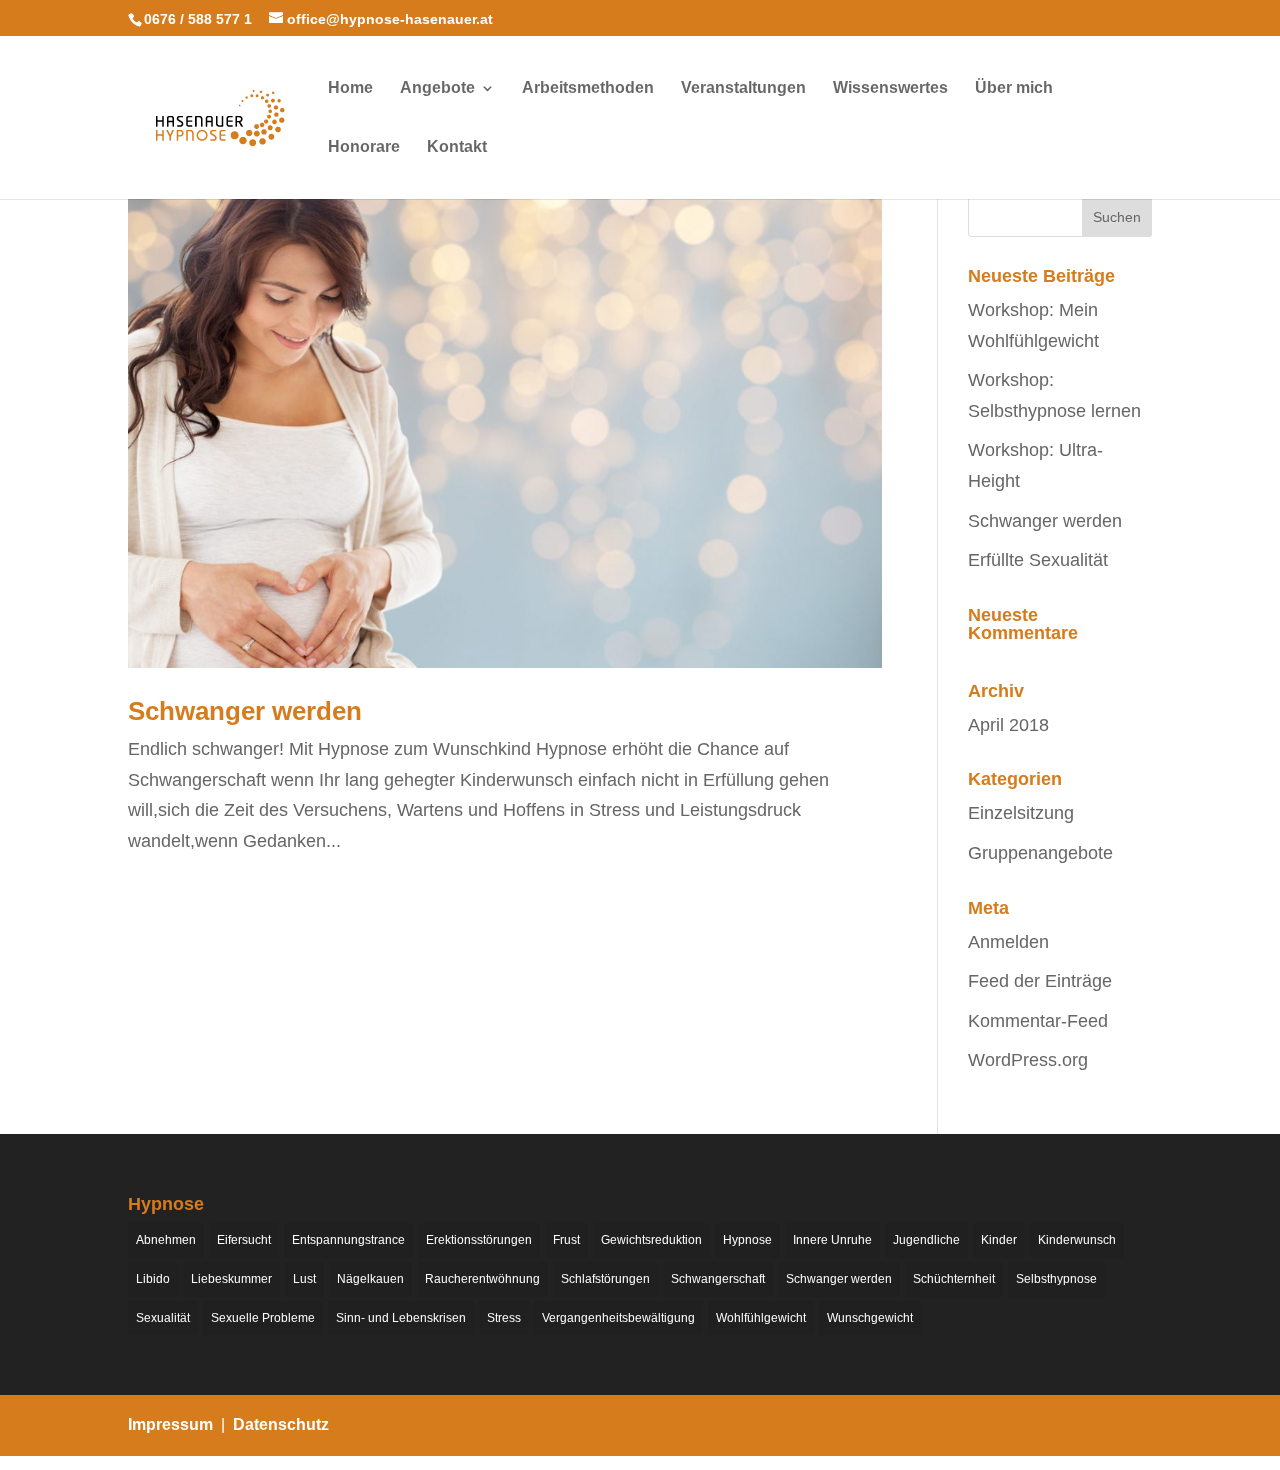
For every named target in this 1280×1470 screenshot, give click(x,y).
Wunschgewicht (870, 1318)
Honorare (364, 147)
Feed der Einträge (1040, 981)
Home (350, 88)
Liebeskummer (231, 1279)
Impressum (170, 1424)
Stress (504, 1318)
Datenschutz (281, 1424)
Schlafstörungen (605, 1279)
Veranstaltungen (743, 88)
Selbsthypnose (1056, 1279)
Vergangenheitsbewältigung (618, 1318)
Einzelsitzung (1021, 813)
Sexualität (163, 1318)
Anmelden (1008, 942)
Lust (304, 1279)
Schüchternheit (954, 1279)
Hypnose (747, 1240)
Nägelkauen (370, 1279)
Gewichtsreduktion (651, 1240)
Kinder (999, 1240)
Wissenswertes (890, 88)
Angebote (437, 88)
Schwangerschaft (718, 1279)
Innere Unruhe (832, 1240)
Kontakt (457, 147)
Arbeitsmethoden (588, 88)
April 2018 (1008, 725)
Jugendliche (926, 1240)
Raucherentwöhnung (482, 1279)
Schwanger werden (245, 711)
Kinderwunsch (1077, 1240)
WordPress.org (1028, 1060)
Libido (153, 1279)
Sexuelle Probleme (263, 1318)
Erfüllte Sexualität (1038, 560)
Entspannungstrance (348, 1240)
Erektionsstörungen (479, 1240)
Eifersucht (244, 1240)
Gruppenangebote (1040, 853)
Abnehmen (166, 1240)
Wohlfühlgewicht (761, 1318)
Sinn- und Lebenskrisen (401, 1318)
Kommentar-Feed (1038, 1021)
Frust (566, 1240)
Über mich (1014, 88)
